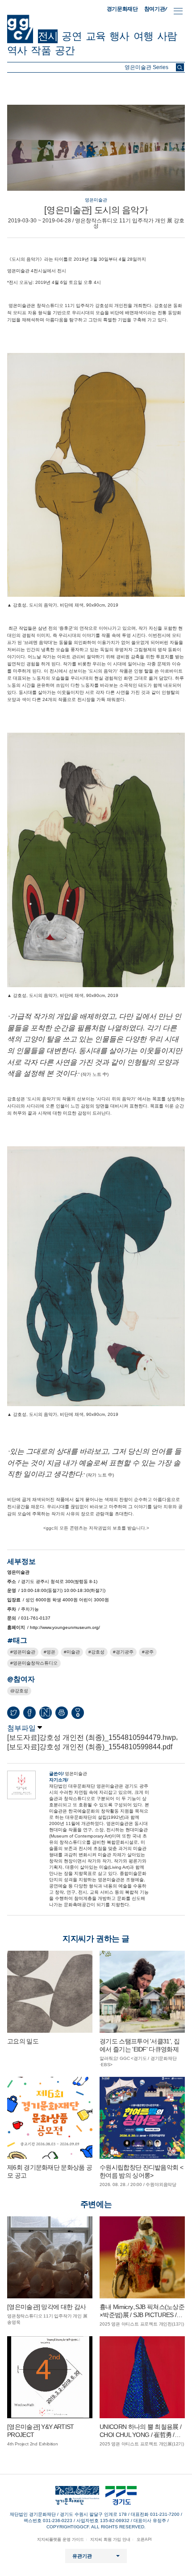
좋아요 (78, 1715)
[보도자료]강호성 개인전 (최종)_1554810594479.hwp (92, 1737)
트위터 (13, 1713)
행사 (119, 36)
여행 (143, 36)
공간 (65, 50)
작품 (41, 50)
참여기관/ (156, 9)
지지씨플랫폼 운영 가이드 (61, 2539)
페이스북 (29, 1713)
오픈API (144, 2539)
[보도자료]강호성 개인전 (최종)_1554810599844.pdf (90, 1747)
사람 (167, 36)
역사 (17, 50)
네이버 (46, 1713)
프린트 (62, 1713)
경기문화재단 (122, 9)
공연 (71, 36)
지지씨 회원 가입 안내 (110, 2539)
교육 (96, 36)
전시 (48, 36)
